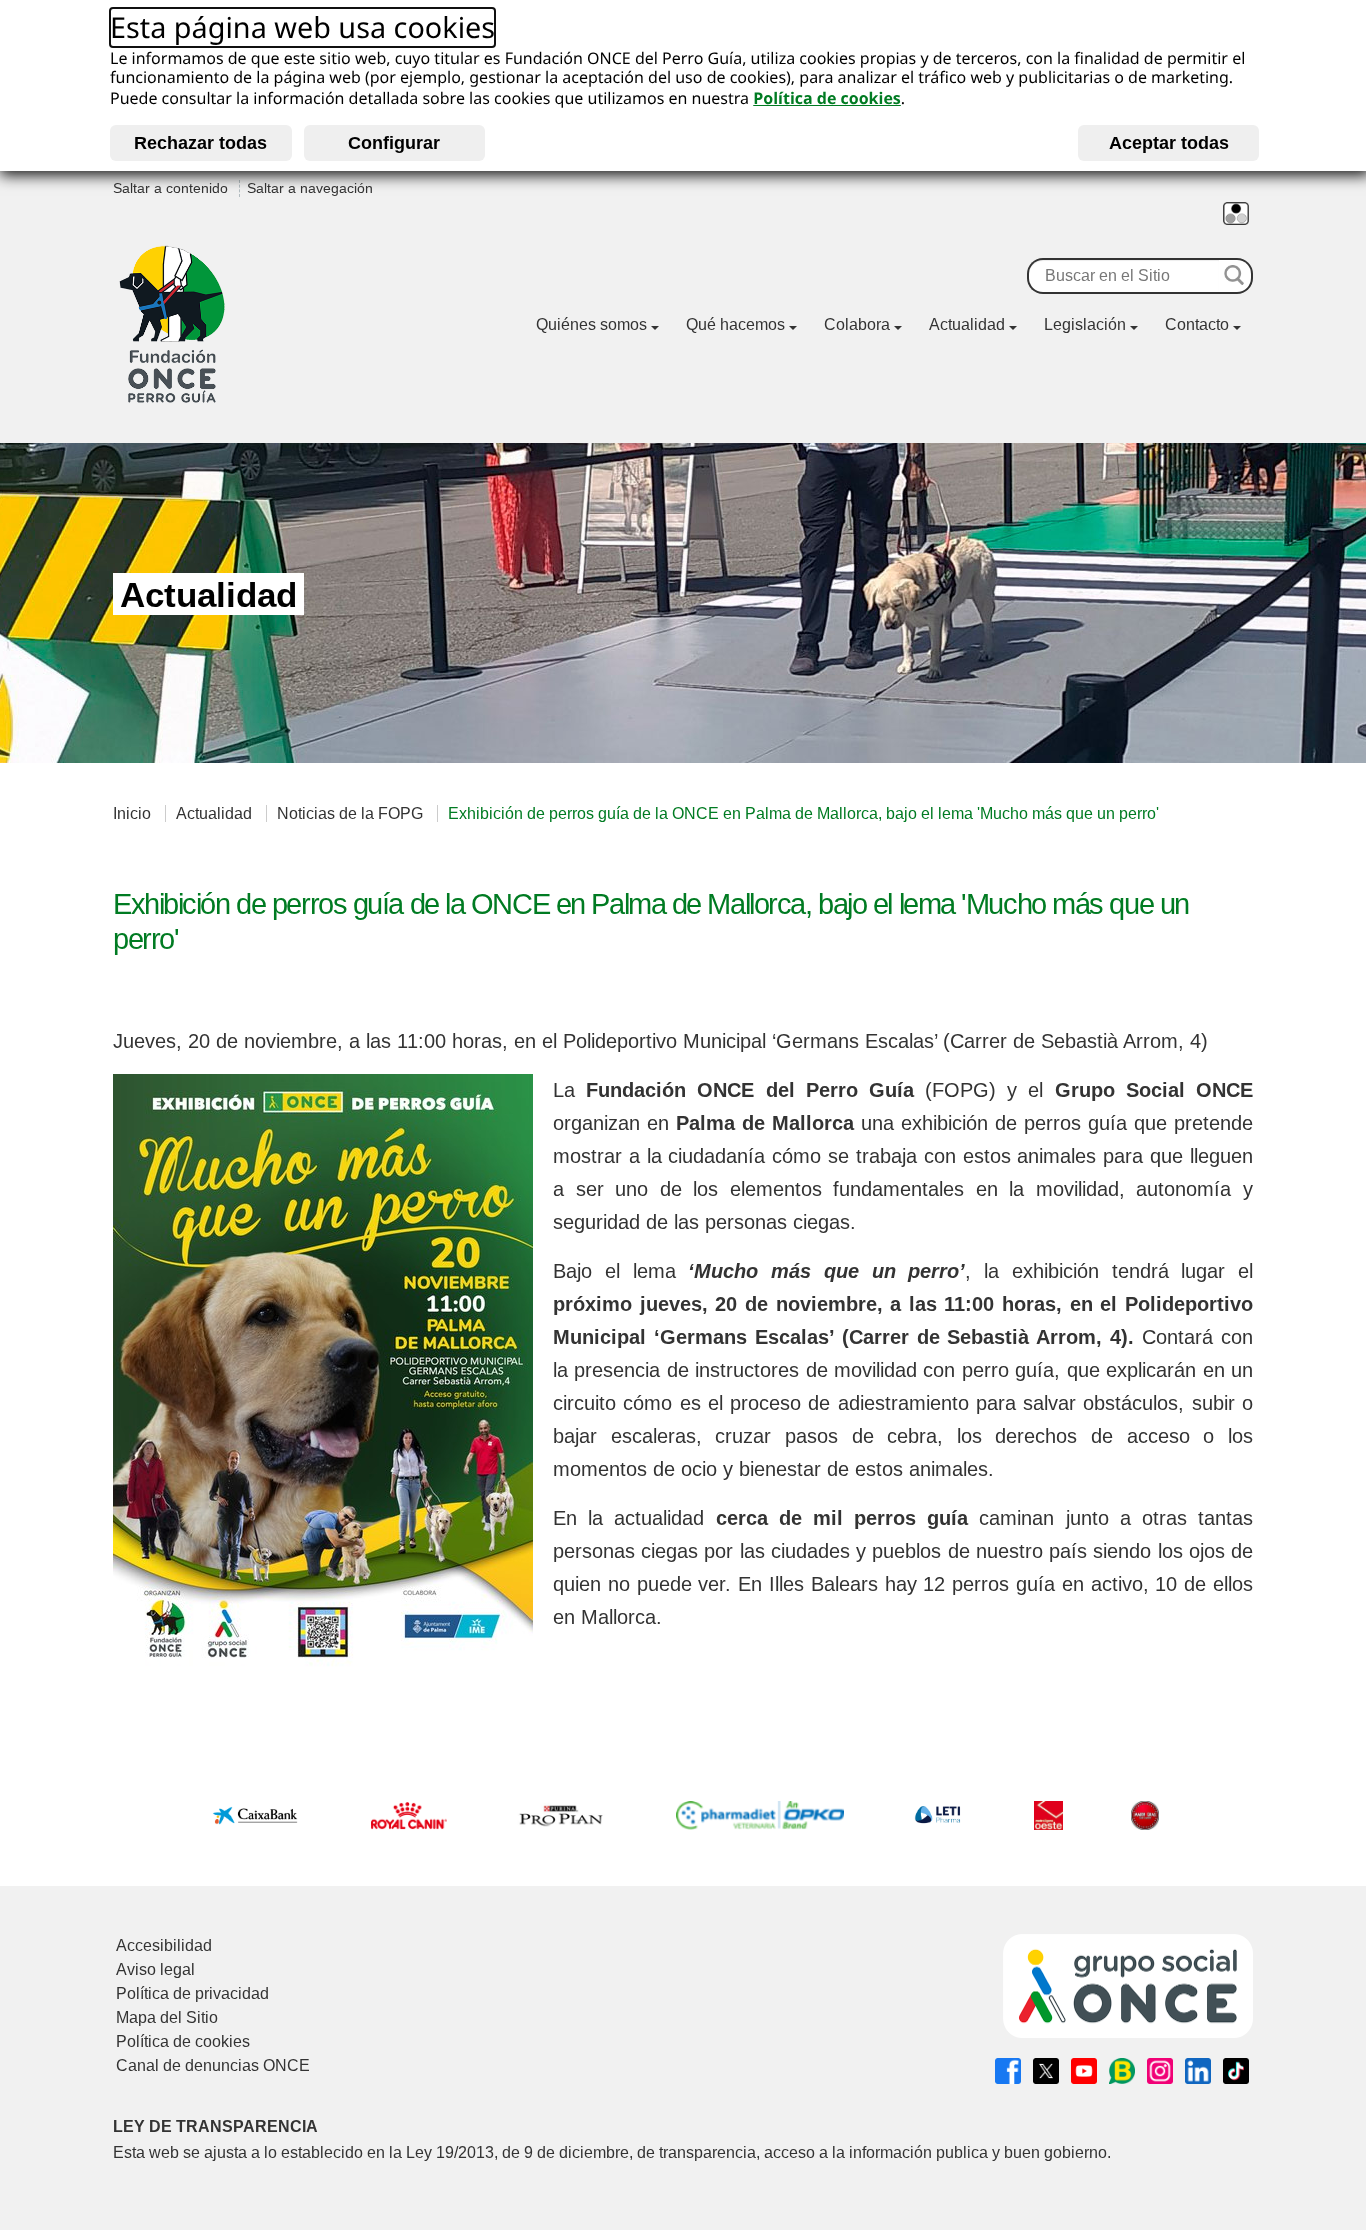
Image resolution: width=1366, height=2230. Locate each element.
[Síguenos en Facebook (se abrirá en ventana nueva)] (1008, 2071)
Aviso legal (155, 1969)
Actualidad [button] (967, 324)
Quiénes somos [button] (591, 324)
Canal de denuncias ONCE (213, 2065)
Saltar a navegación (310, 188)
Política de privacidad (192, 1993)
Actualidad (214, 813)
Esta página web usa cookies (302, 28)
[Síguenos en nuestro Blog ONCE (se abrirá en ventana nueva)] (1122, 2071)
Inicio (132, 813)
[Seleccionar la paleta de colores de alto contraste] (1236, 214)
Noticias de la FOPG (350, 813)
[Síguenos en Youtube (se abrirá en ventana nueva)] (1084, 2071)
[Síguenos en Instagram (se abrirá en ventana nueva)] (1160, 2071)
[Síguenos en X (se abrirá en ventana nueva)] (1046, 2071)
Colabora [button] (857, 324)
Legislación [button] (1085, 324)
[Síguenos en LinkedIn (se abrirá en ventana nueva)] (1198, 2071)
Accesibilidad (164, 1945)
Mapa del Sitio (167, 2017)
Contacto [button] (1197, 324)
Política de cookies (827, 98)
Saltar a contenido (170, 188)
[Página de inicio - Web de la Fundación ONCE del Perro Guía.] (172, 324)
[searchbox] (1123, 276)
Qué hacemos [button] (735, 324)
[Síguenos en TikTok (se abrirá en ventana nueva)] (1236, 2071)
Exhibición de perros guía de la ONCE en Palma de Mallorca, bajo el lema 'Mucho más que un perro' (803, 813)
